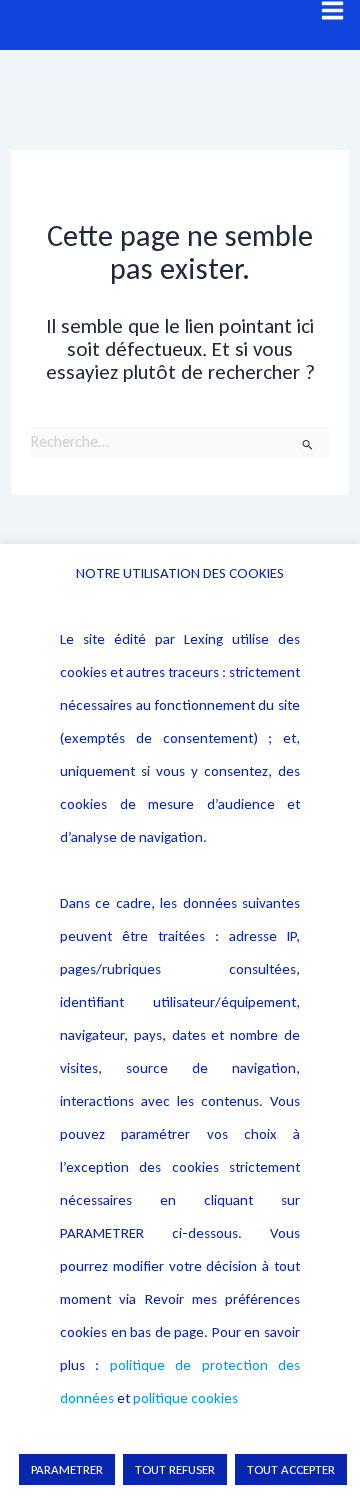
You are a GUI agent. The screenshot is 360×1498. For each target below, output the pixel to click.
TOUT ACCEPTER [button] (291, 1469)
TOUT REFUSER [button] (175, 1469)
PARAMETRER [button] (67, 1469)
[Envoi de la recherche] (308, 444)
